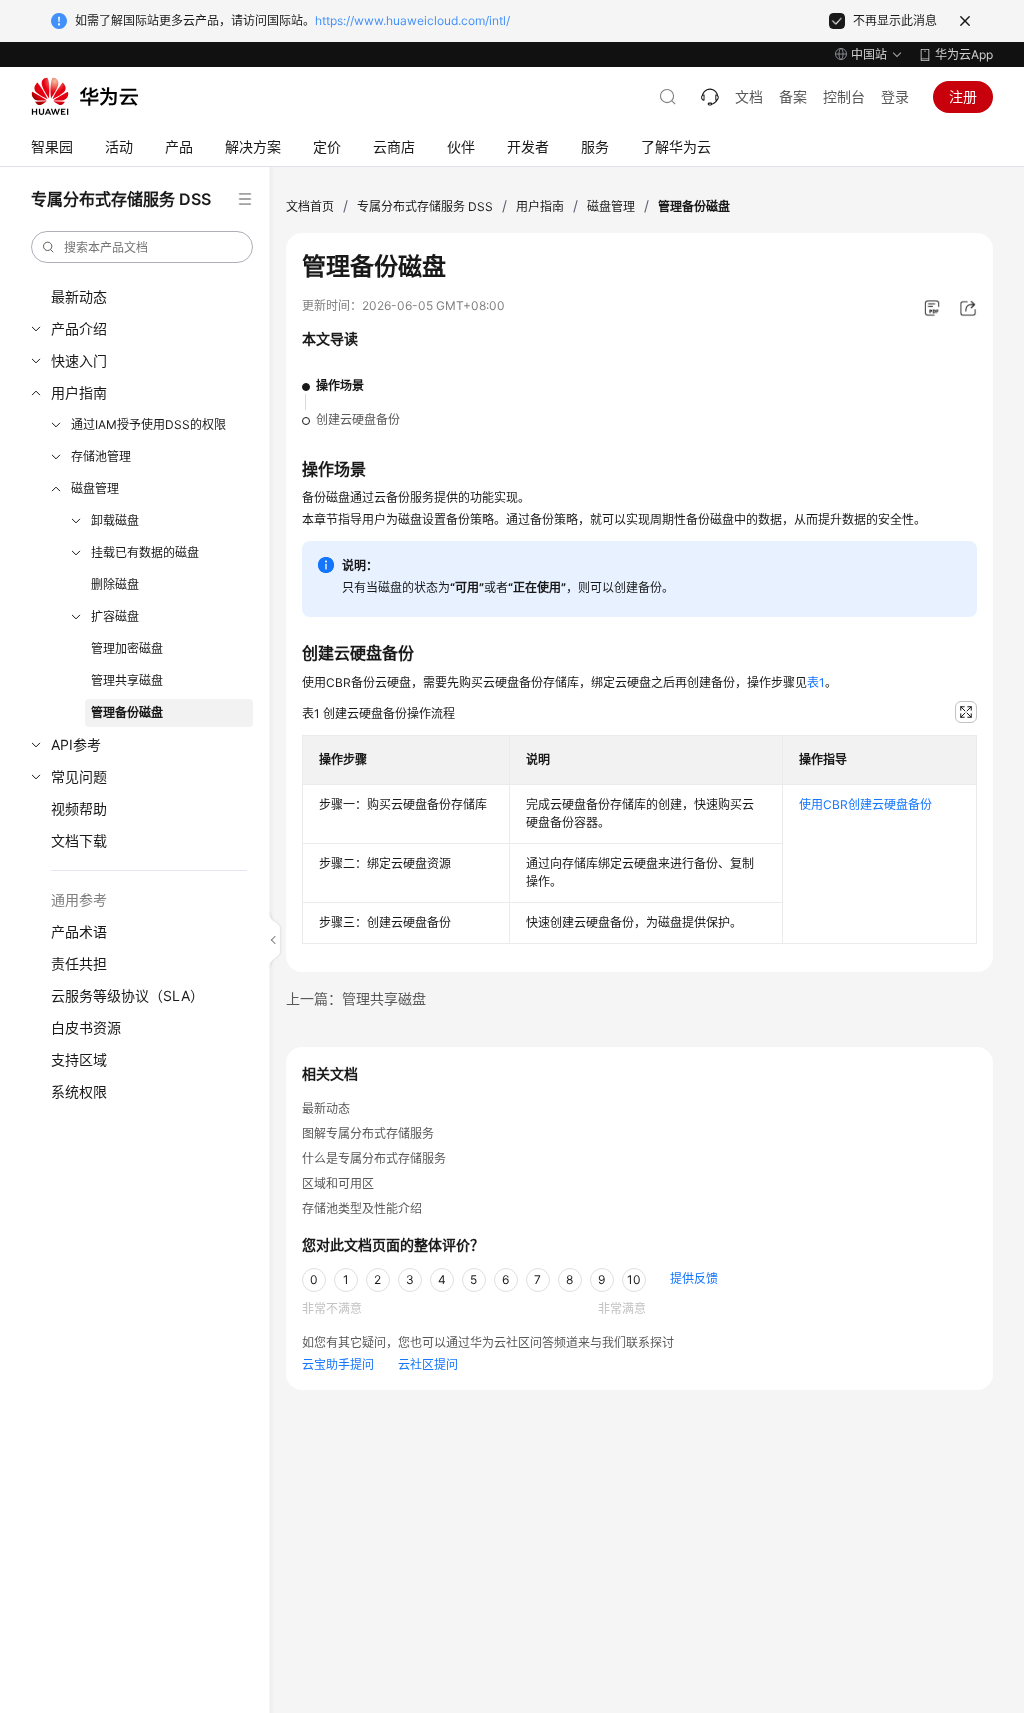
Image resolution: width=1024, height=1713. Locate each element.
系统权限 (79, 1091)
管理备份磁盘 (127, 712)
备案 (793, 96)
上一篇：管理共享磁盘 (356, 998)
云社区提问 (428, 1364)
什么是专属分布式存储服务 (374, 1158)
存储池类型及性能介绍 (362, 1208)
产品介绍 (79, 328)
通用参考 (79, 899)
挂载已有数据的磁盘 (145, 552)
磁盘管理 (95, 488)
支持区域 (79, 1059)
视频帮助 (79, 808)
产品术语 (79, 931)
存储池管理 (101, 456)
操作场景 (340, 385)
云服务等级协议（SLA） (127, 995)
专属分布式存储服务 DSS (425, 206)
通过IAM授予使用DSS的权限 (148, 424)
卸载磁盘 (115, 520)
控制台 (844, 96)
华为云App (964, 54)
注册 (963, 96)
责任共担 (79, 963)
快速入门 (79, 360)
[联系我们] (710, 97)
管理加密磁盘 (127, 648)
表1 (816, 682)
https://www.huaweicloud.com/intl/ (412, 20)
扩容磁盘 (115, 616)
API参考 (76, 744)
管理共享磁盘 (127, 680)
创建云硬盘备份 (358, 419)
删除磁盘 (115, 584)
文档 (749, 96)
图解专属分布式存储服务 (368, 1133)
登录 (895, 96)
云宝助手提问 (338, 1364)
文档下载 (79, 840)
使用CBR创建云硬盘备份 (865, 804)
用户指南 (79, 392)
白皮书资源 (86, 1027)
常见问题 (79, 776)
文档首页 (310, 206)
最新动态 (79, 296)
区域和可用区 (338, 1183)
